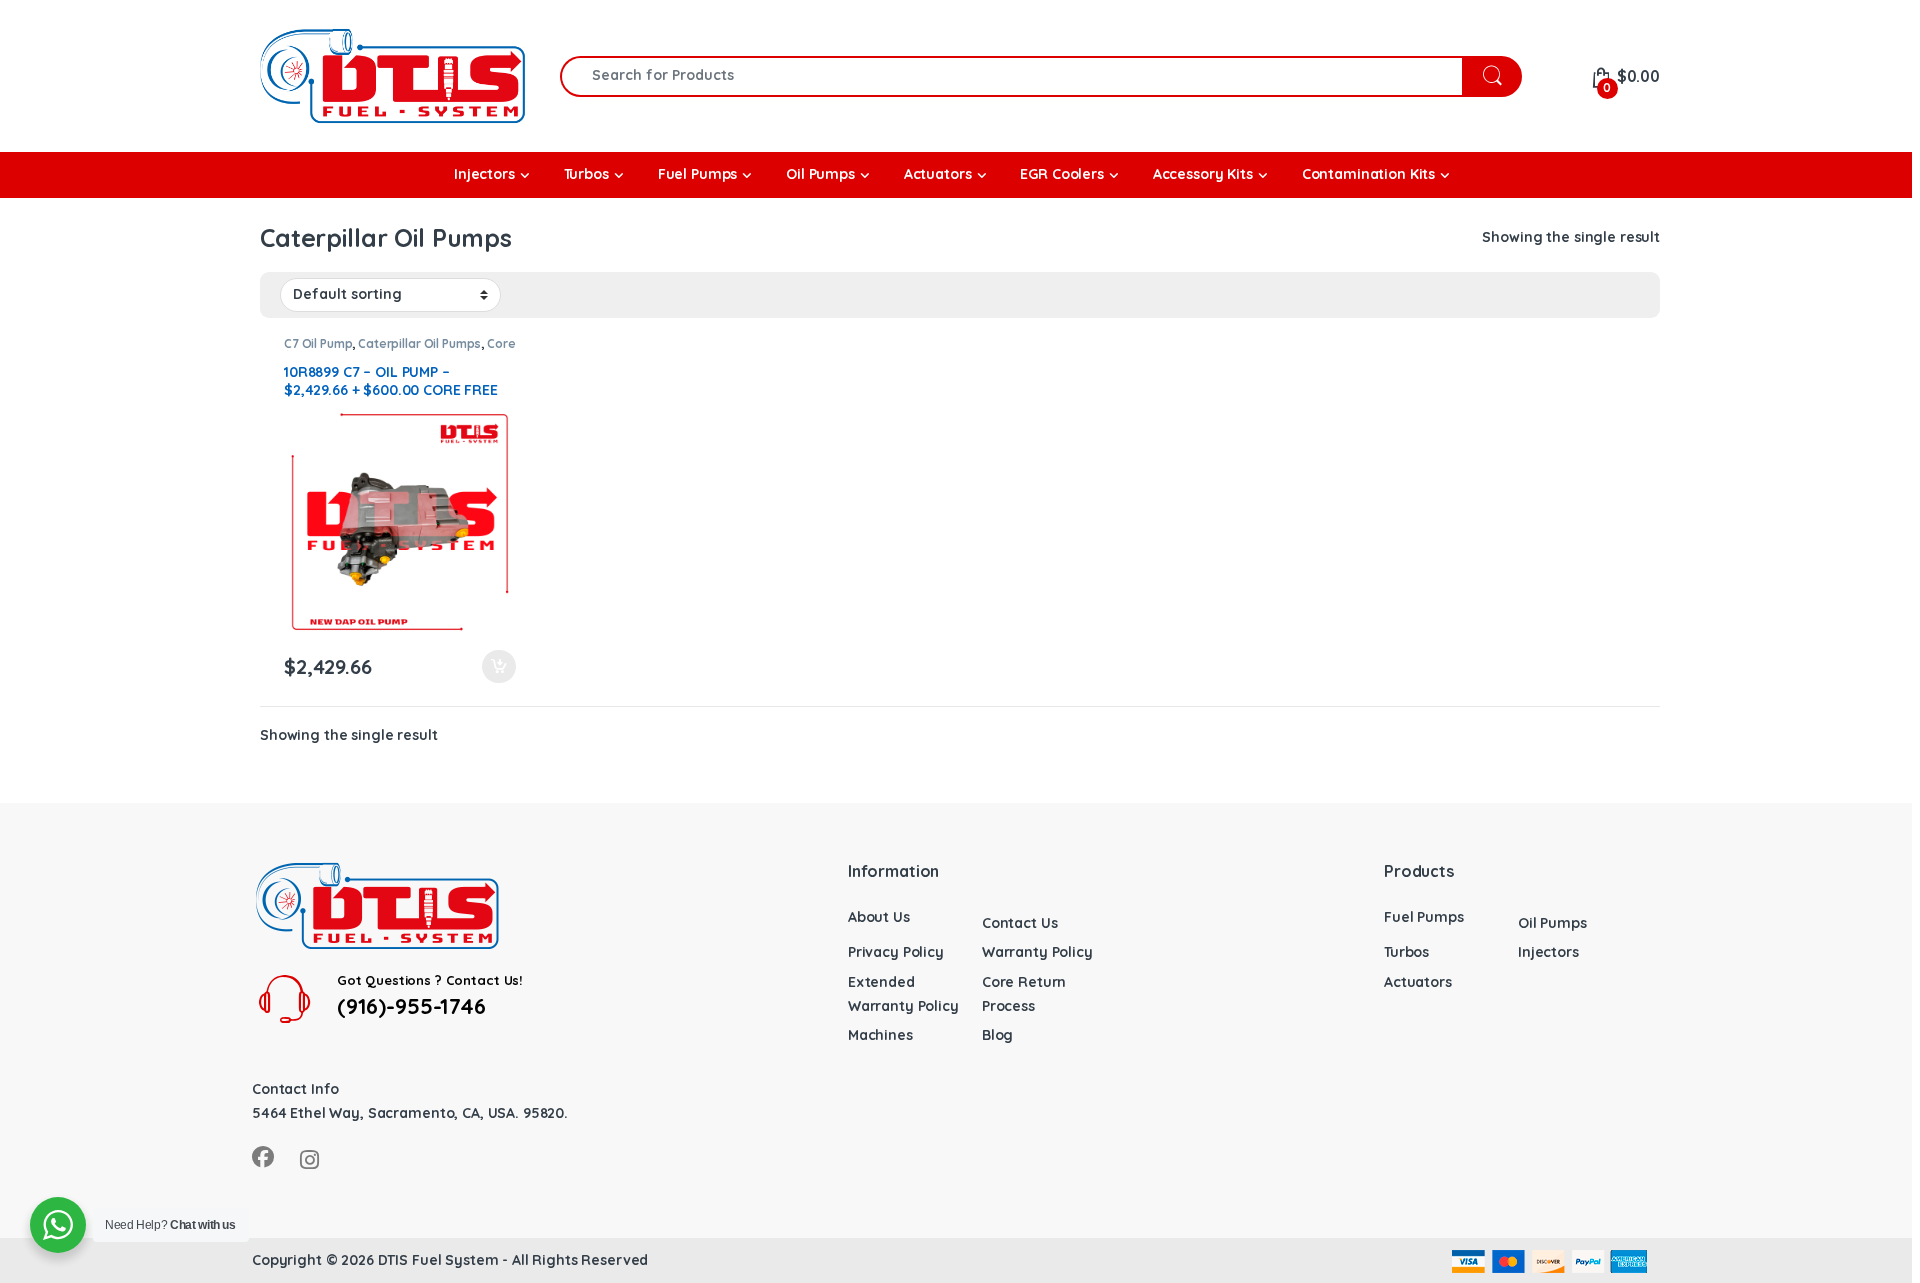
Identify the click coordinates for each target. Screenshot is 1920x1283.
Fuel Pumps (1424, 917)
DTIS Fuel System (438, 1260)
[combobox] (1011, 76)
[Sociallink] (263, 1157)
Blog (997, 1035)
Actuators (1418, 982)
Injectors (1548, 952)
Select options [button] (490, 667)
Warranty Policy (1037, 952)
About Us (879, 917)
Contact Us (1020, 923)
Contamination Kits (1368, 174)
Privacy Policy (896, 952)
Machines (880, 1035)
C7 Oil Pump (318, 343)
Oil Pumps (1552, 923)
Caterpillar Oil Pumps (419, 343)
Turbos (1406, 952)
